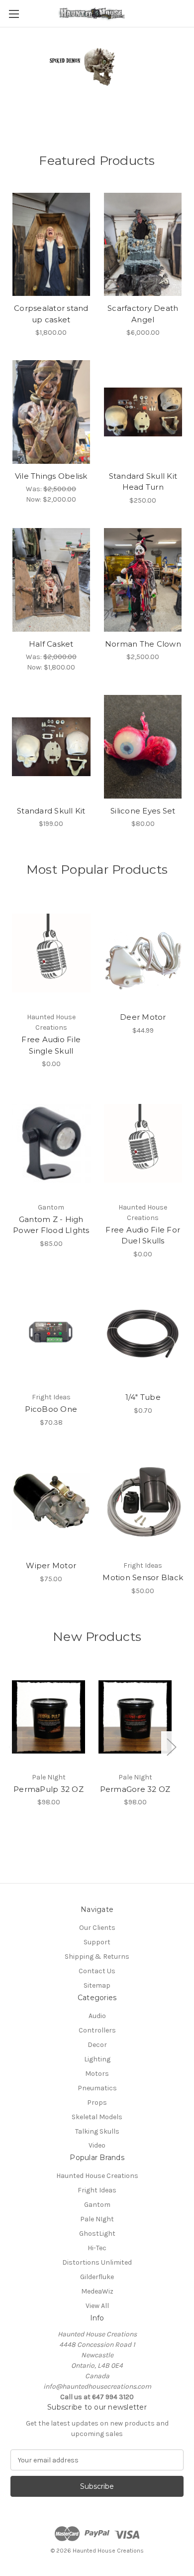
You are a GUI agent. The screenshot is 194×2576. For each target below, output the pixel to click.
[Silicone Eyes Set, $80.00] (143, 747)
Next (171, 1747)
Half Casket (51, 644)
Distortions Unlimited (97, 2262)
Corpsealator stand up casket (51, 314)
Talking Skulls (97, 2131)
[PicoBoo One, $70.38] (51, 1334)
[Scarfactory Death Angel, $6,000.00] (143, 245)
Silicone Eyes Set (143, 811)
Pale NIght (97, 2219)
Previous (13, 1747)
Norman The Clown (143, 644)
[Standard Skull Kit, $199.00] (51, 747)
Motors (97, 2074)
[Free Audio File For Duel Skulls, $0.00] (143, 1143)
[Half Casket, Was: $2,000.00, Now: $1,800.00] (51, 580)
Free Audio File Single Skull (51, 1045)
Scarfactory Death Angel (143, 314)
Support (97, 1942)
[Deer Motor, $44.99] (143, 953)
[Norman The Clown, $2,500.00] (143, 580)
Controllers (97, 2030)
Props (97, 2102)
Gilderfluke (97, 2277)
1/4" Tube (143, 1397)
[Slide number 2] (97, 82)
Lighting (97, 2059)
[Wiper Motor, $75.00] (51, 1502)
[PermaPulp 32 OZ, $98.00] (48, 1717)
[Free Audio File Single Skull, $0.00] (51, 953)
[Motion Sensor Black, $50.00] (143, 1502)
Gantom (97, 2205)
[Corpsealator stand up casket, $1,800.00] (51, 245)
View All (97, 2306)
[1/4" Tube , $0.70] (143, 1334)
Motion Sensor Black (143, 1577)
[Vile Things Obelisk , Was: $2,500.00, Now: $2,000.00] (51, 412)
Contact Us (97, 1971)
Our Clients (97, 1928)
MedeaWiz (97, 2291)
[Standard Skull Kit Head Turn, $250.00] (143, 412)
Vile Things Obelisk (51, 476)
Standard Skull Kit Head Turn (143, 482)
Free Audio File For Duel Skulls (143, 1235)
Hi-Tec (97, 2248)
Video (97, 2145)
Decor (97, 2045)
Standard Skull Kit (51, 811)
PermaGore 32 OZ (135, 1789)
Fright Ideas (97, 2190)
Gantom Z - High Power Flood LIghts (51, 1225)
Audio (97, 2016)
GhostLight (97, 2234)
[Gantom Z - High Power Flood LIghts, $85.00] (51, 1143)
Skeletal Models (97, 2117)
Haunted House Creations (97, 2176)
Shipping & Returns (97, 1957)
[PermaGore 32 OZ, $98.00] (135, 1717)
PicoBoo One (51, 1409)
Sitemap (97, 1985)
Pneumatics (97, 2088)
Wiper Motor (51, 1565)
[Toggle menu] (14, 14)
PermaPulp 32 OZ (48, 1789)
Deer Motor (143, 1017)
